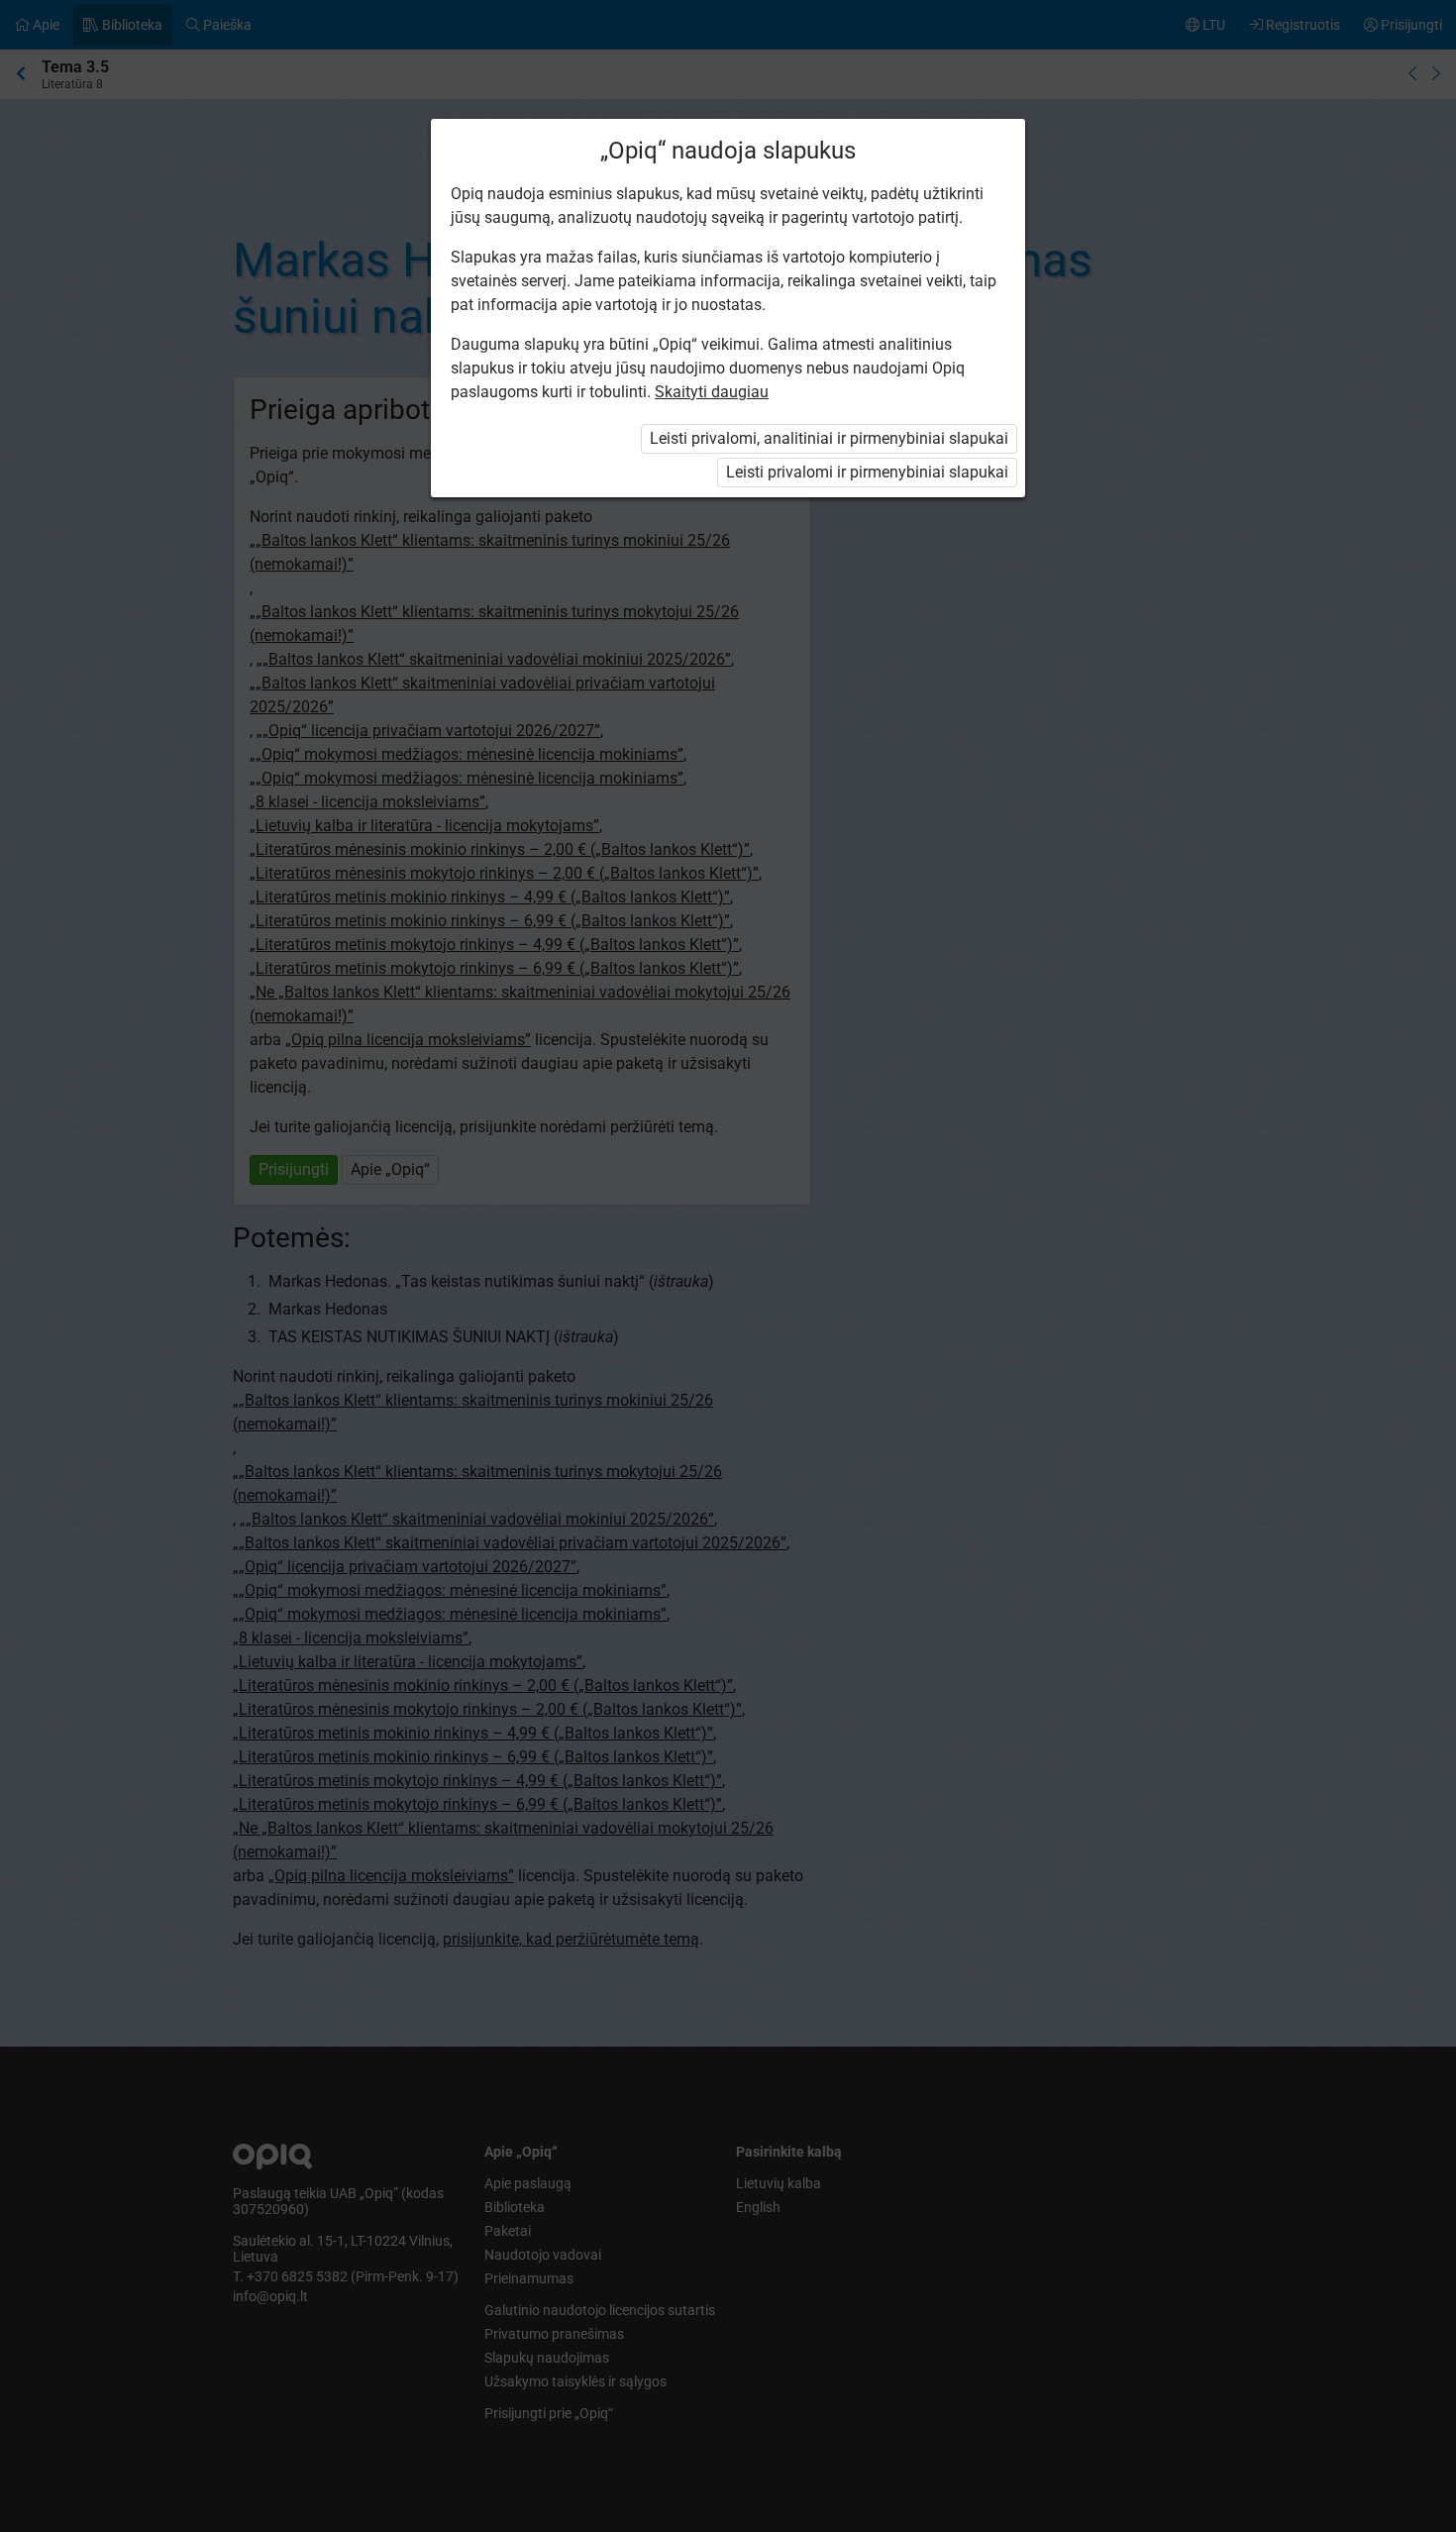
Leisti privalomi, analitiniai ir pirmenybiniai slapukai (829, 438)
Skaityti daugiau (712, 392)
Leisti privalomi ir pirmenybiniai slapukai (867, 472)
